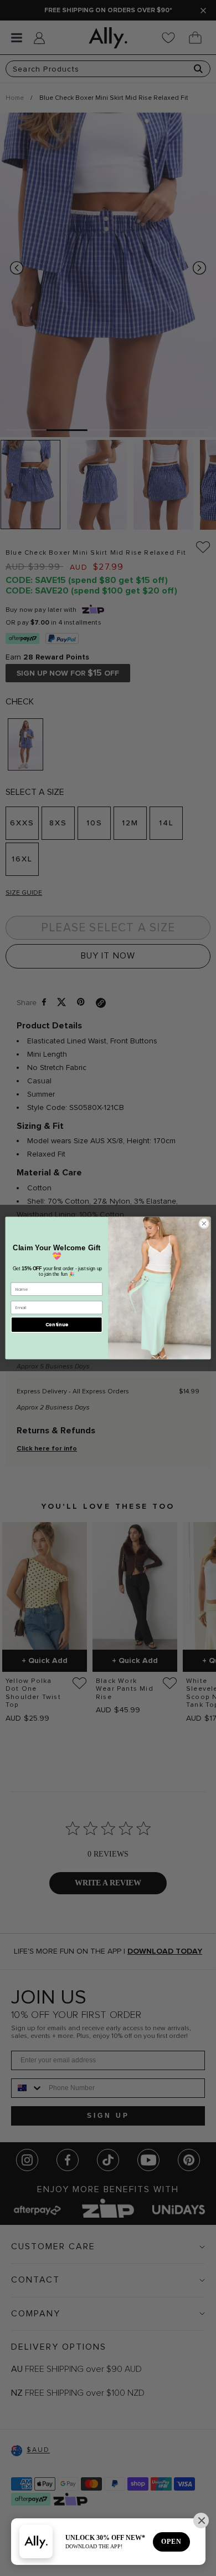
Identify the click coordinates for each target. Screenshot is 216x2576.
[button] (201, 2521)
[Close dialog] (204, 1223)
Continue (57, 1325)
